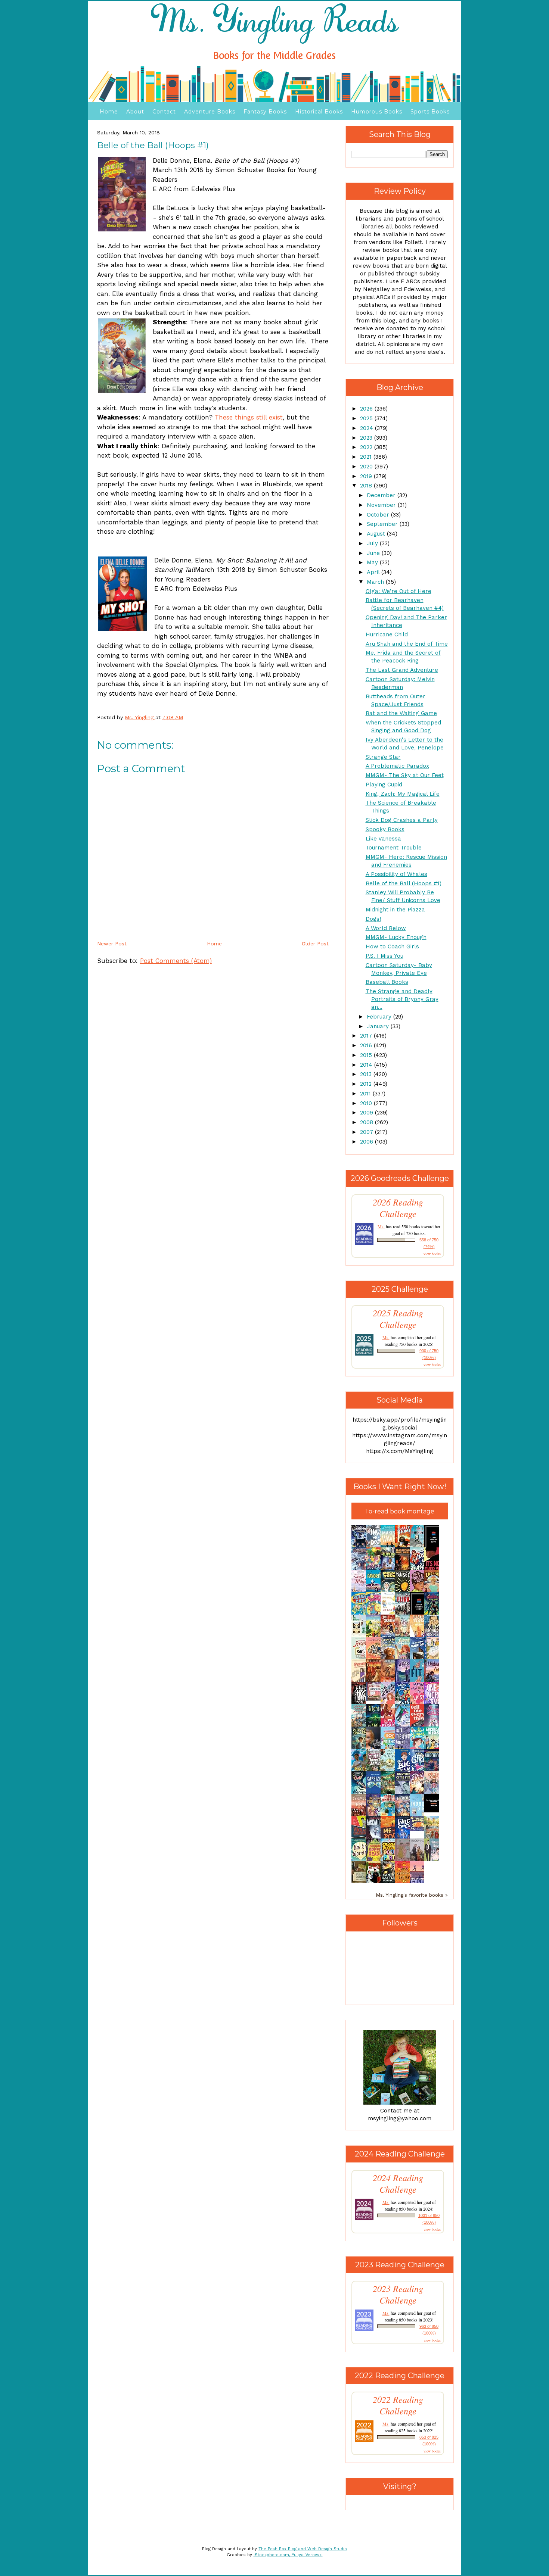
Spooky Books (385, 829)
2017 (367, 1036)
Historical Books (319, 112)
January (379, 1026)
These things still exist (249, 417)
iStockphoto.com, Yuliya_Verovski (288, 2555)
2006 (367, 1142)
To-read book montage (400, 1511)
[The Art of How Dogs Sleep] (419, 1829)
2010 (367, 1103)
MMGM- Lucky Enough (396, 937)
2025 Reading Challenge (398, 1319)
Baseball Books (387, 982)
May (373, 562)
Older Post (315, 944)
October (379, 515)
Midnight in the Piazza (395, 910)
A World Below (386, 928)
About (135, 112)
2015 (367, 1055)
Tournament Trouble (394, 848)
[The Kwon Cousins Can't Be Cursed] (434, 1811)
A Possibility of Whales (396, 874)
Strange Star (383, 757)
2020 (367, 467)
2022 (367, 447)
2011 (366, 1094)
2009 (367, 1113)
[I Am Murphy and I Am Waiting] (361, 1636)
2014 (367, 1065)
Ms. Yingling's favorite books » (412, 1895)
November (382, 505)
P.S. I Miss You (384, 956)
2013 (367, 1074)
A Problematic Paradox (397, 766)
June (374, 553)
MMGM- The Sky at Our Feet (405, 775)
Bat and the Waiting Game (401, 713)
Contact (164, 112)
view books (432, 1254)
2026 (367, 409)
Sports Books (430, 112)
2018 (367, 486)
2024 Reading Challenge (398, 2183)
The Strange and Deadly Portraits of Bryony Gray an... (402, 999)
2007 (367, 1132)
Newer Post (112, 944)
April (374, 572)
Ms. (381, 1226)
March (376, 582)
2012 (367, 1084)
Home (109, 112)
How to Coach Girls (392, 946)
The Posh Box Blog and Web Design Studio (303, 2549)
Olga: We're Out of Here (398, 591)
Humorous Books (377, 112)
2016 (367, 1045)
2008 (367, 1122)
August (377, 534)
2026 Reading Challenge (398, 1208)
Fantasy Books (265, 112)
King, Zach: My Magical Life (403, 794)
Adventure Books (210, 112)
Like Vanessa (383, 839)
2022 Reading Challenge (398, 2405)
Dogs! (373, 919)
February (380, 1017)
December (382, 495)
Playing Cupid (384, 785)
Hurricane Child (387, 634)
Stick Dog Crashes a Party (402, 820)
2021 (367, 457)
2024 (367, 428)
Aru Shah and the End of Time (407, 644)
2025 (367, 418)
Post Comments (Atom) (176, 961)
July (373, 543)
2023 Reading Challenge (398, 2294)
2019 (367, 476)
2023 (367, 438)
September (383, 524)
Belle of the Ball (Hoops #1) (404, 883)
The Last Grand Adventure (402, 670)
